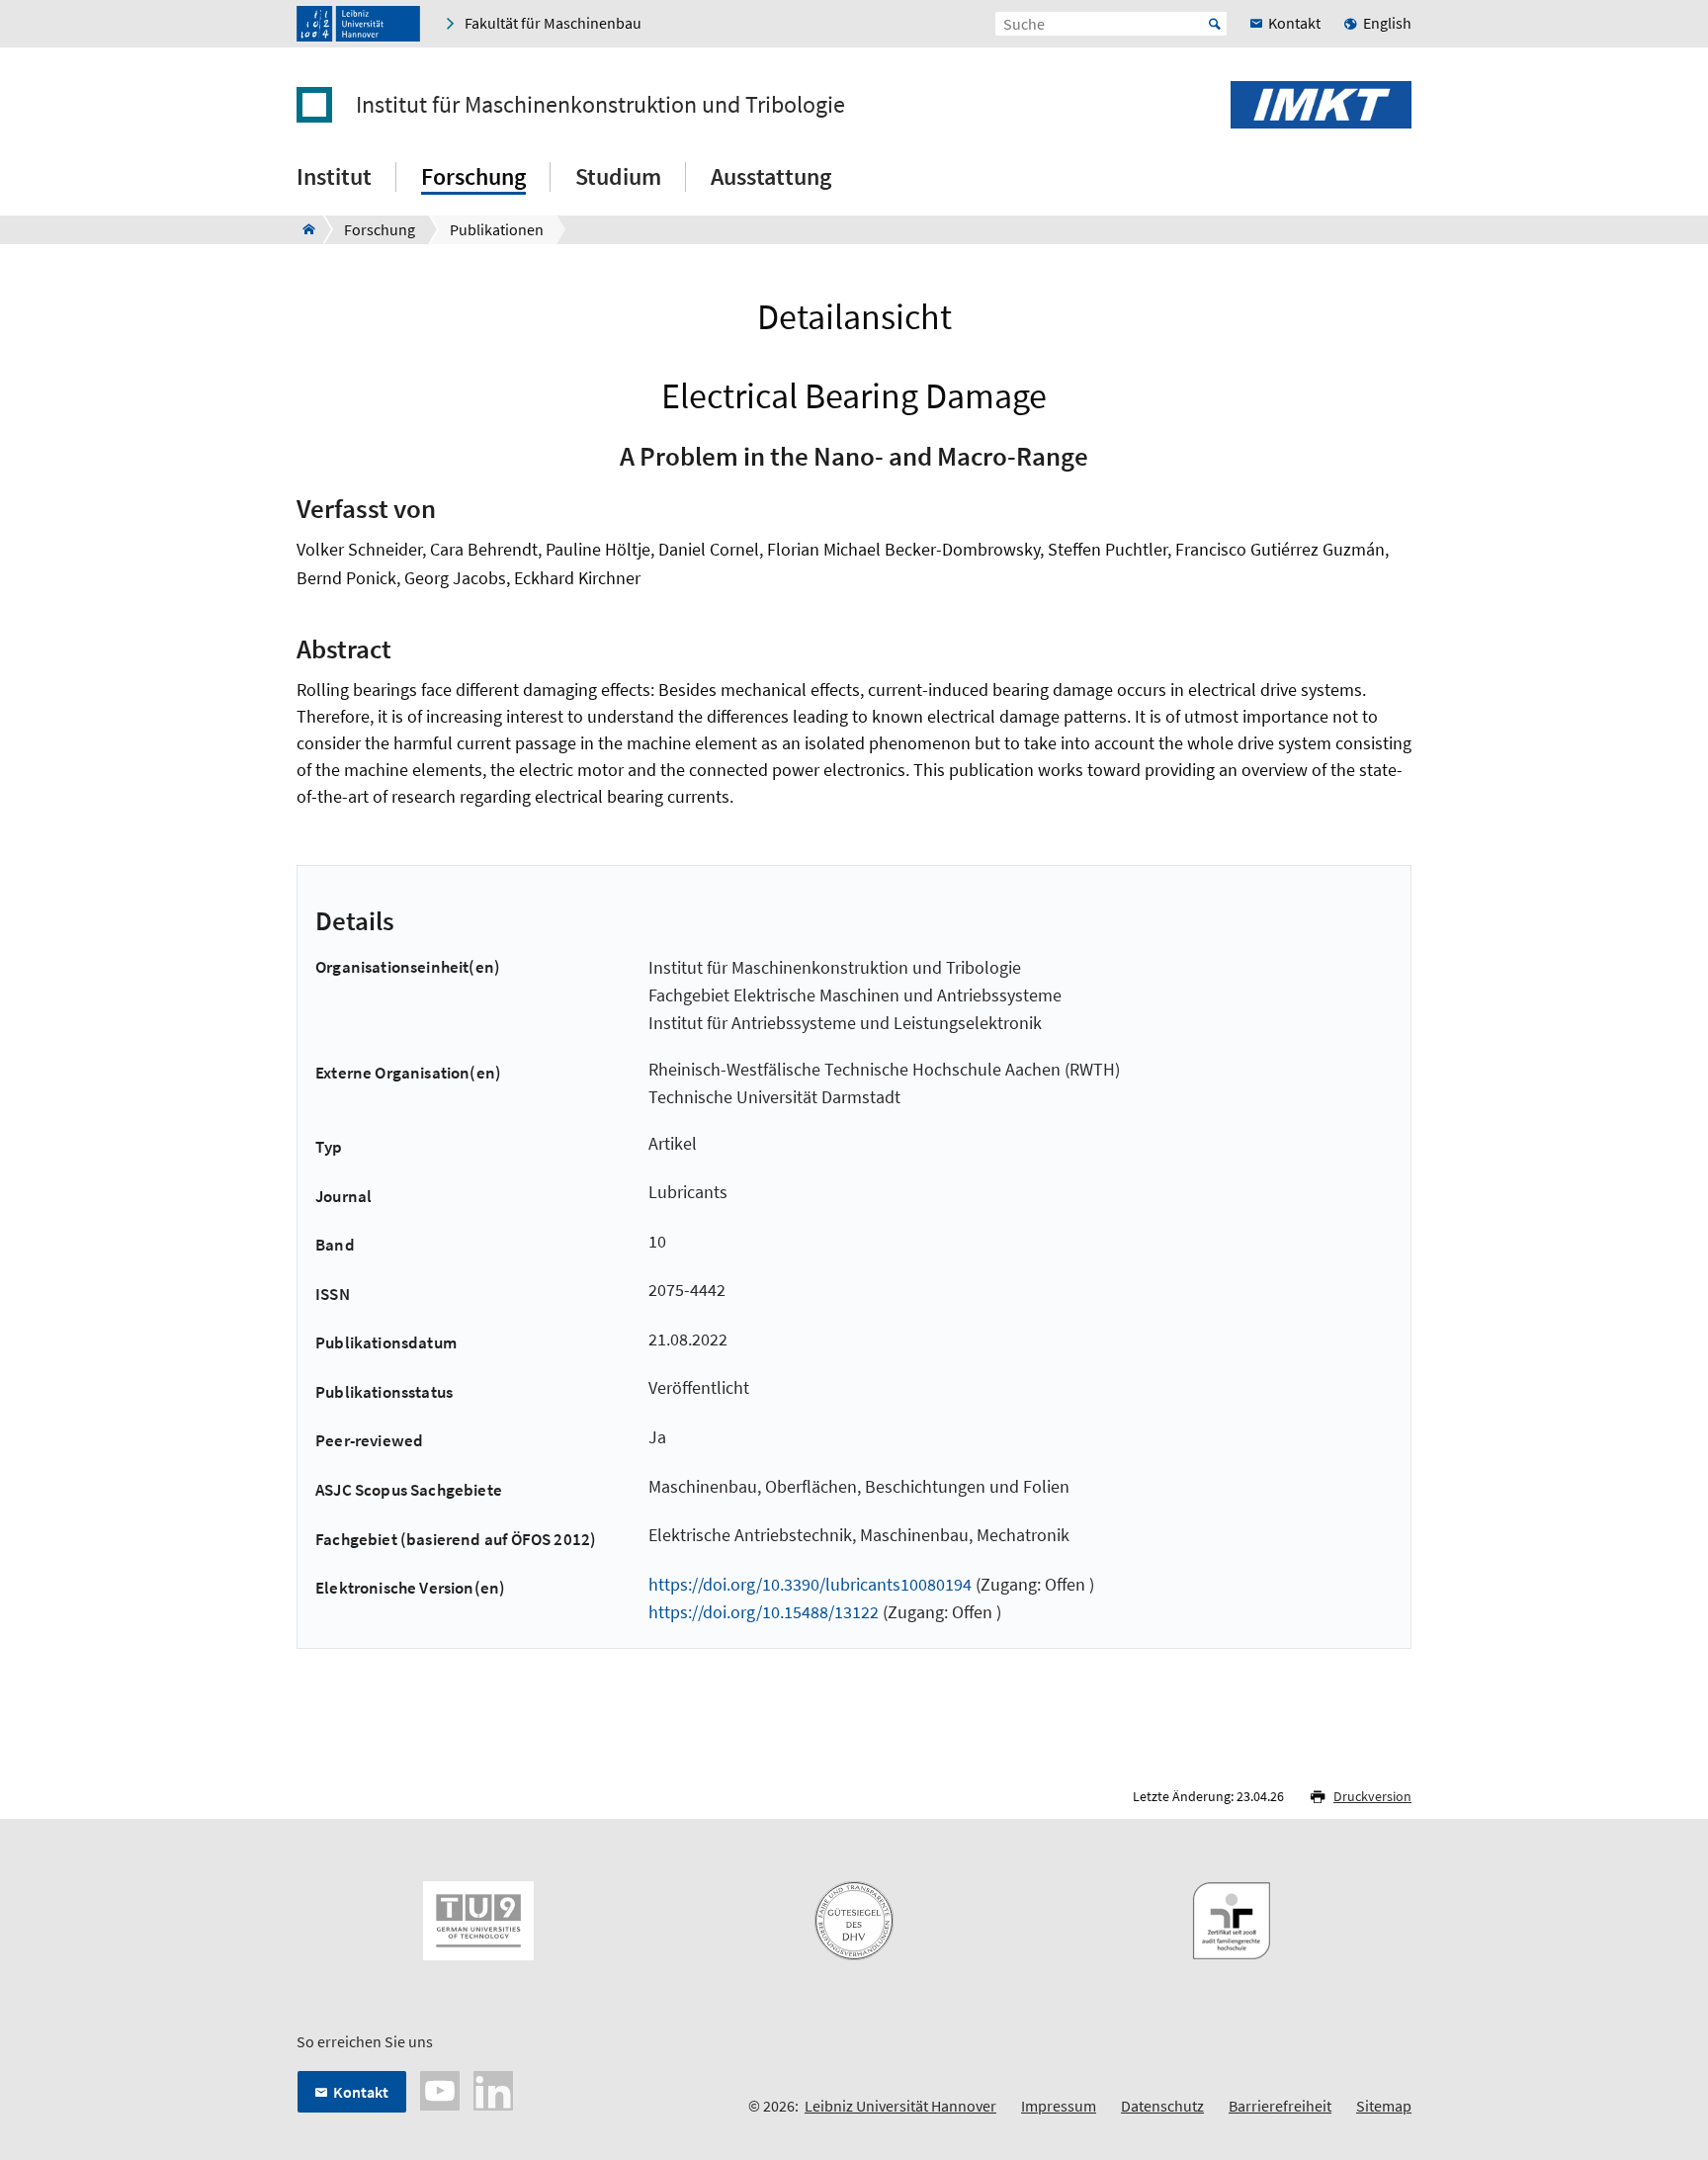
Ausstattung (771, 176)
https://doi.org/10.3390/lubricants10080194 (810, 1584)
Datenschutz (1162, 2106)
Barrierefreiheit (1280, 2106)
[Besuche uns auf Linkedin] (493, 2089)
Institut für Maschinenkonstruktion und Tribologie (600, 105)
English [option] (1387, 23)
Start (1215, 24)
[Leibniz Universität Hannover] (358, 24)
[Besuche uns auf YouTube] (440, 2089)
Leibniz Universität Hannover (900, 2106)
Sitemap (1384, 2106)
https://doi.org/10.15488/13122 (764, 1612)
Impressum (1059, 2106)
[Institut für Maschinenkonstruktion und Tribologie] (303, 229)
